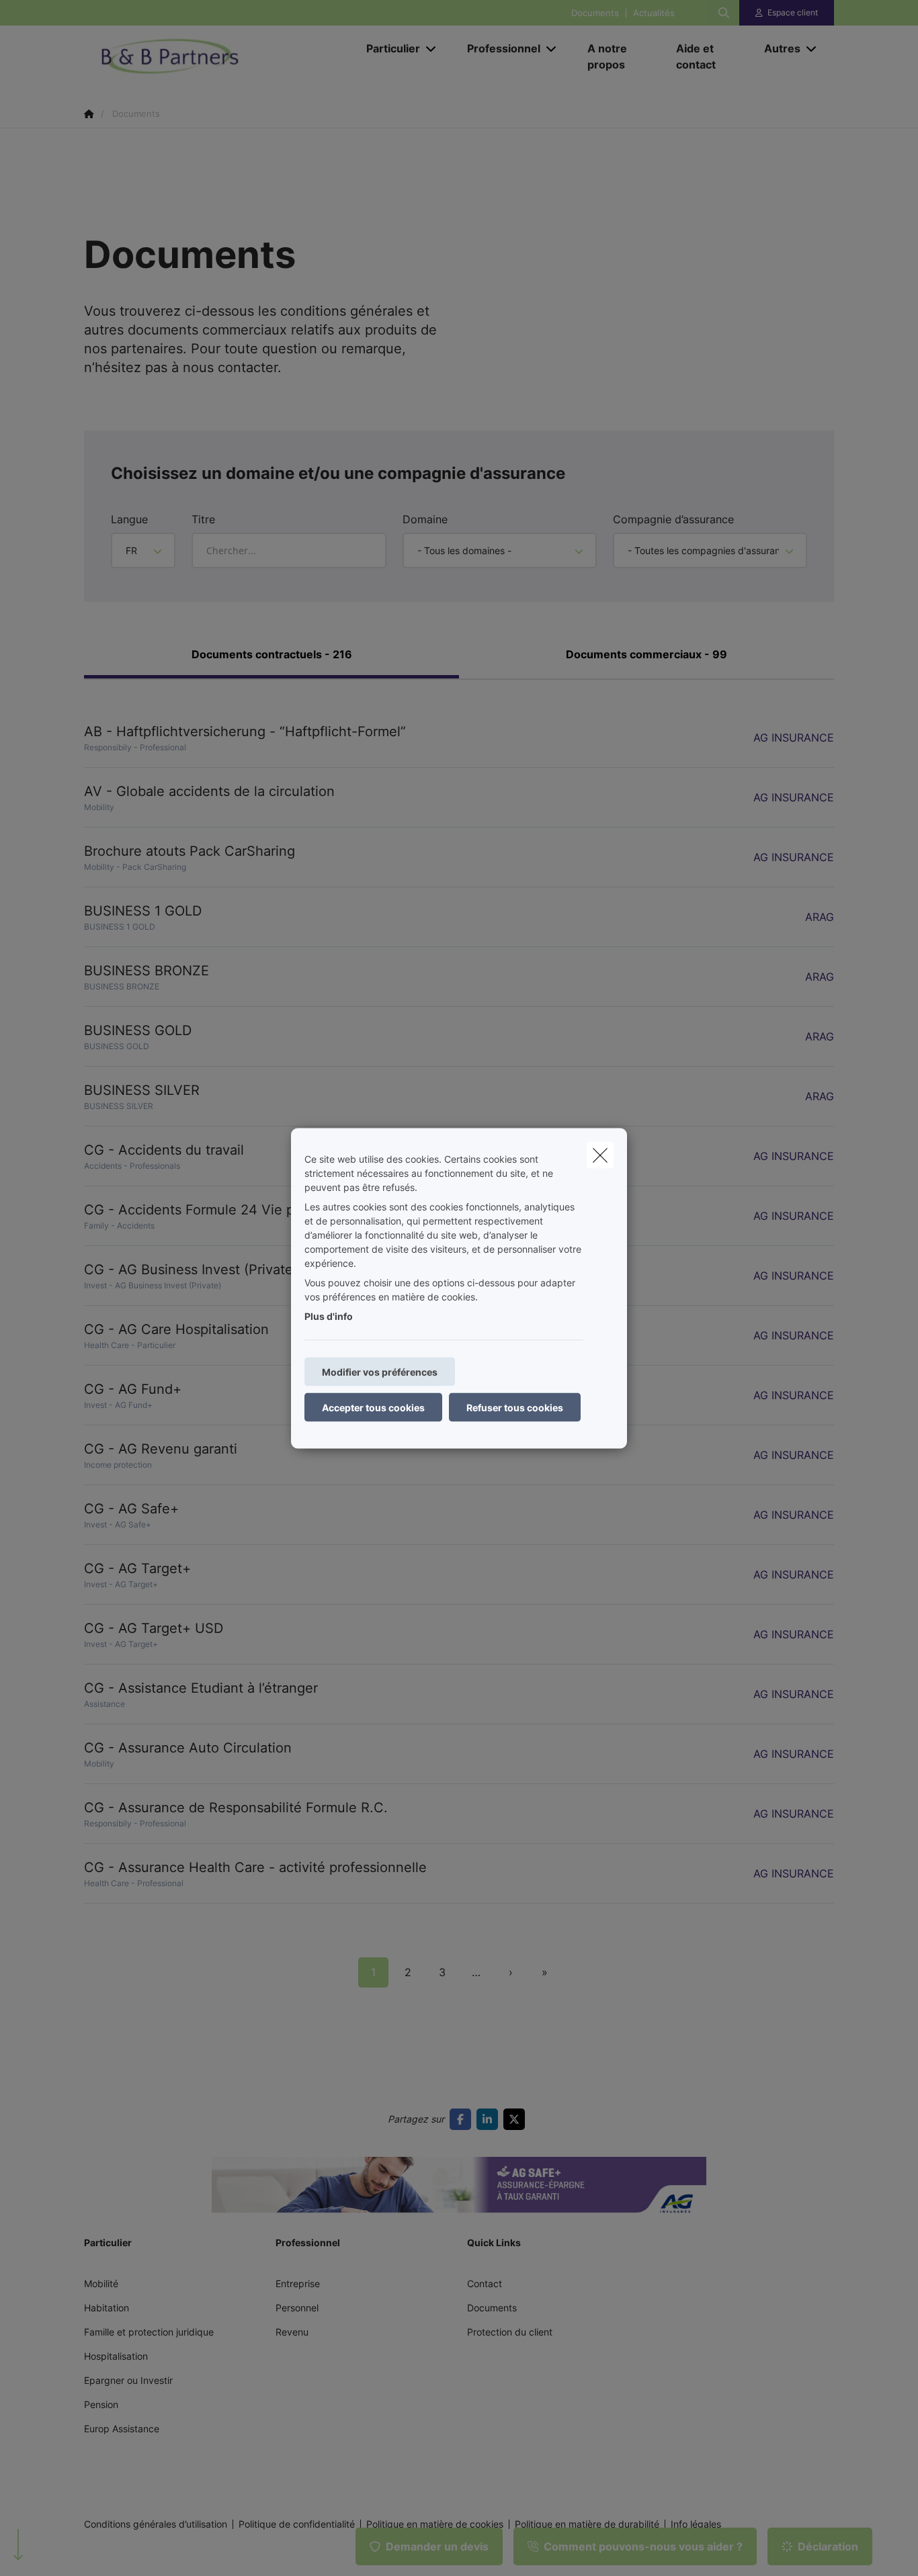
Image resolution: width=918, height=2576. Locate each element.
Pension (101, 2404)
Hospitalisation (116, 2356)
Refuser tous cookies (515, 1407)
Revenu (292, 2332)
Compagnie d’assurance (673, 519)
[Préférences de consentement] (53, 2550)
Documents (595, 13)
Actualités (654, 13)
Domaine (425, 519)
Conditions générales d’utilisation (156, 2524)
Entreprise (298, 2283)
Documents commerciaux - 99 (646, 654)
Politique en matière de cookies (435, 2524)
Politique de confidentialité (297, 2524)
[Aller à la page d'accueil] (218, 56)
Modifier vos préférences (380, 1371)
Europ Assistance (122, 2429)
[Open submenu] (432, 49)
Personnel (297, 2308)
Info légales (696, 2524)
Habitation (107, 2308)
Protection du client (510, 2332)
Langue (129, 519)
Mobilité (101, 2283)
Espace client (793, 12)
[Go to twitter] (517, 2119)
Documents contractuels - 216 (272, 654)
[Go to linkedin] (490, 2119)
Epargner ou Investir (128, 2380)
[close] (600, 1155)
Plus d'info (329, 1316)
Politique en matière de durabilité (587, 2524)
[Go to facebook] (463, 2119)
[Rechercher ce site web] (724, 13)
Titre (203, 519)
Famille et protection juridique (149, 2332)
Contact (485, 2283)
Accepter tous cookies (373, 1407)
